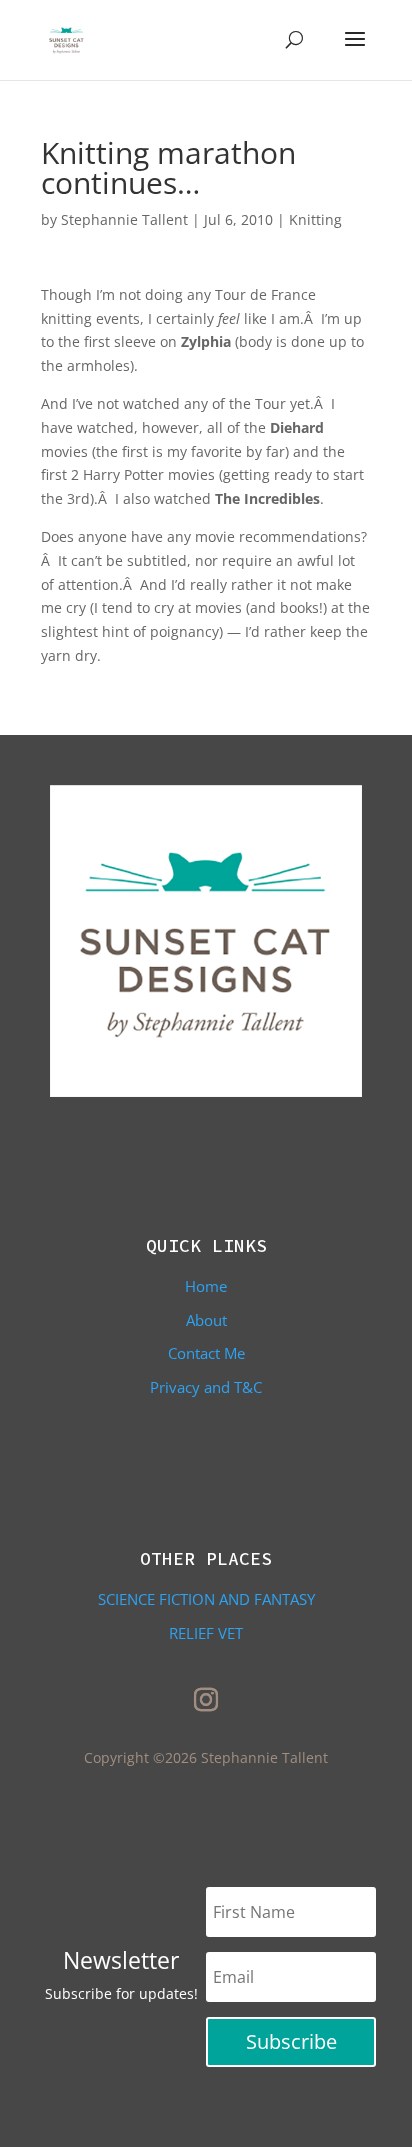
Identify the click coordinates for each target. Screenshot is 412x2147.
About (206, 1320)
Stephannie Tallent (124, 219)
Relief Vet (206, 1633)
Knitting (315, 219)
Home (206, 1286)
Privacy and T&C (206, 1387)
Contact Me (206, 1353)
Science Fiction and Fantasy (206, 1599)
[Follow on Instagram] (206, 1700)
